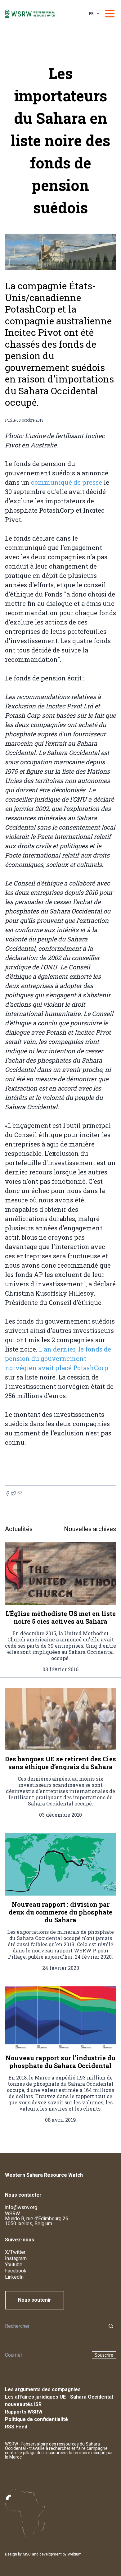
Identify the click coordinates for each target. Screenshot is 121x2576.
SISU (27, 2554)
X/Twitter (15, 2252)
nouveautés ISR (23, 2404)
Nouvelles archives (90, 1529)
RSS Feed (16, 2427)
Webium (75, 2554)
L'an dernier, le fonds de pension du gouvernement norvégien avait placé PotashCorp (58, 1358)
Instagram (16, 2258)
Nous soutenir (35, 2300)
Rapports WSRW (24, 2412)
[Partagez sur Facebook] (7, 1493)
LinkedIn (14, 2277)
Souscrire (104, 2355)
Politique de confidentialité (36, 2419)
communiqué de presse (67, 482)
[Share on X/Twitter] (14, 1493)
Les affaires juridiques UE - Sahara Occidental (59, 2397)
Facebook (16, 2271)
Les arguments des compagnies (43, 2389)
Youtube (14, 2265)
